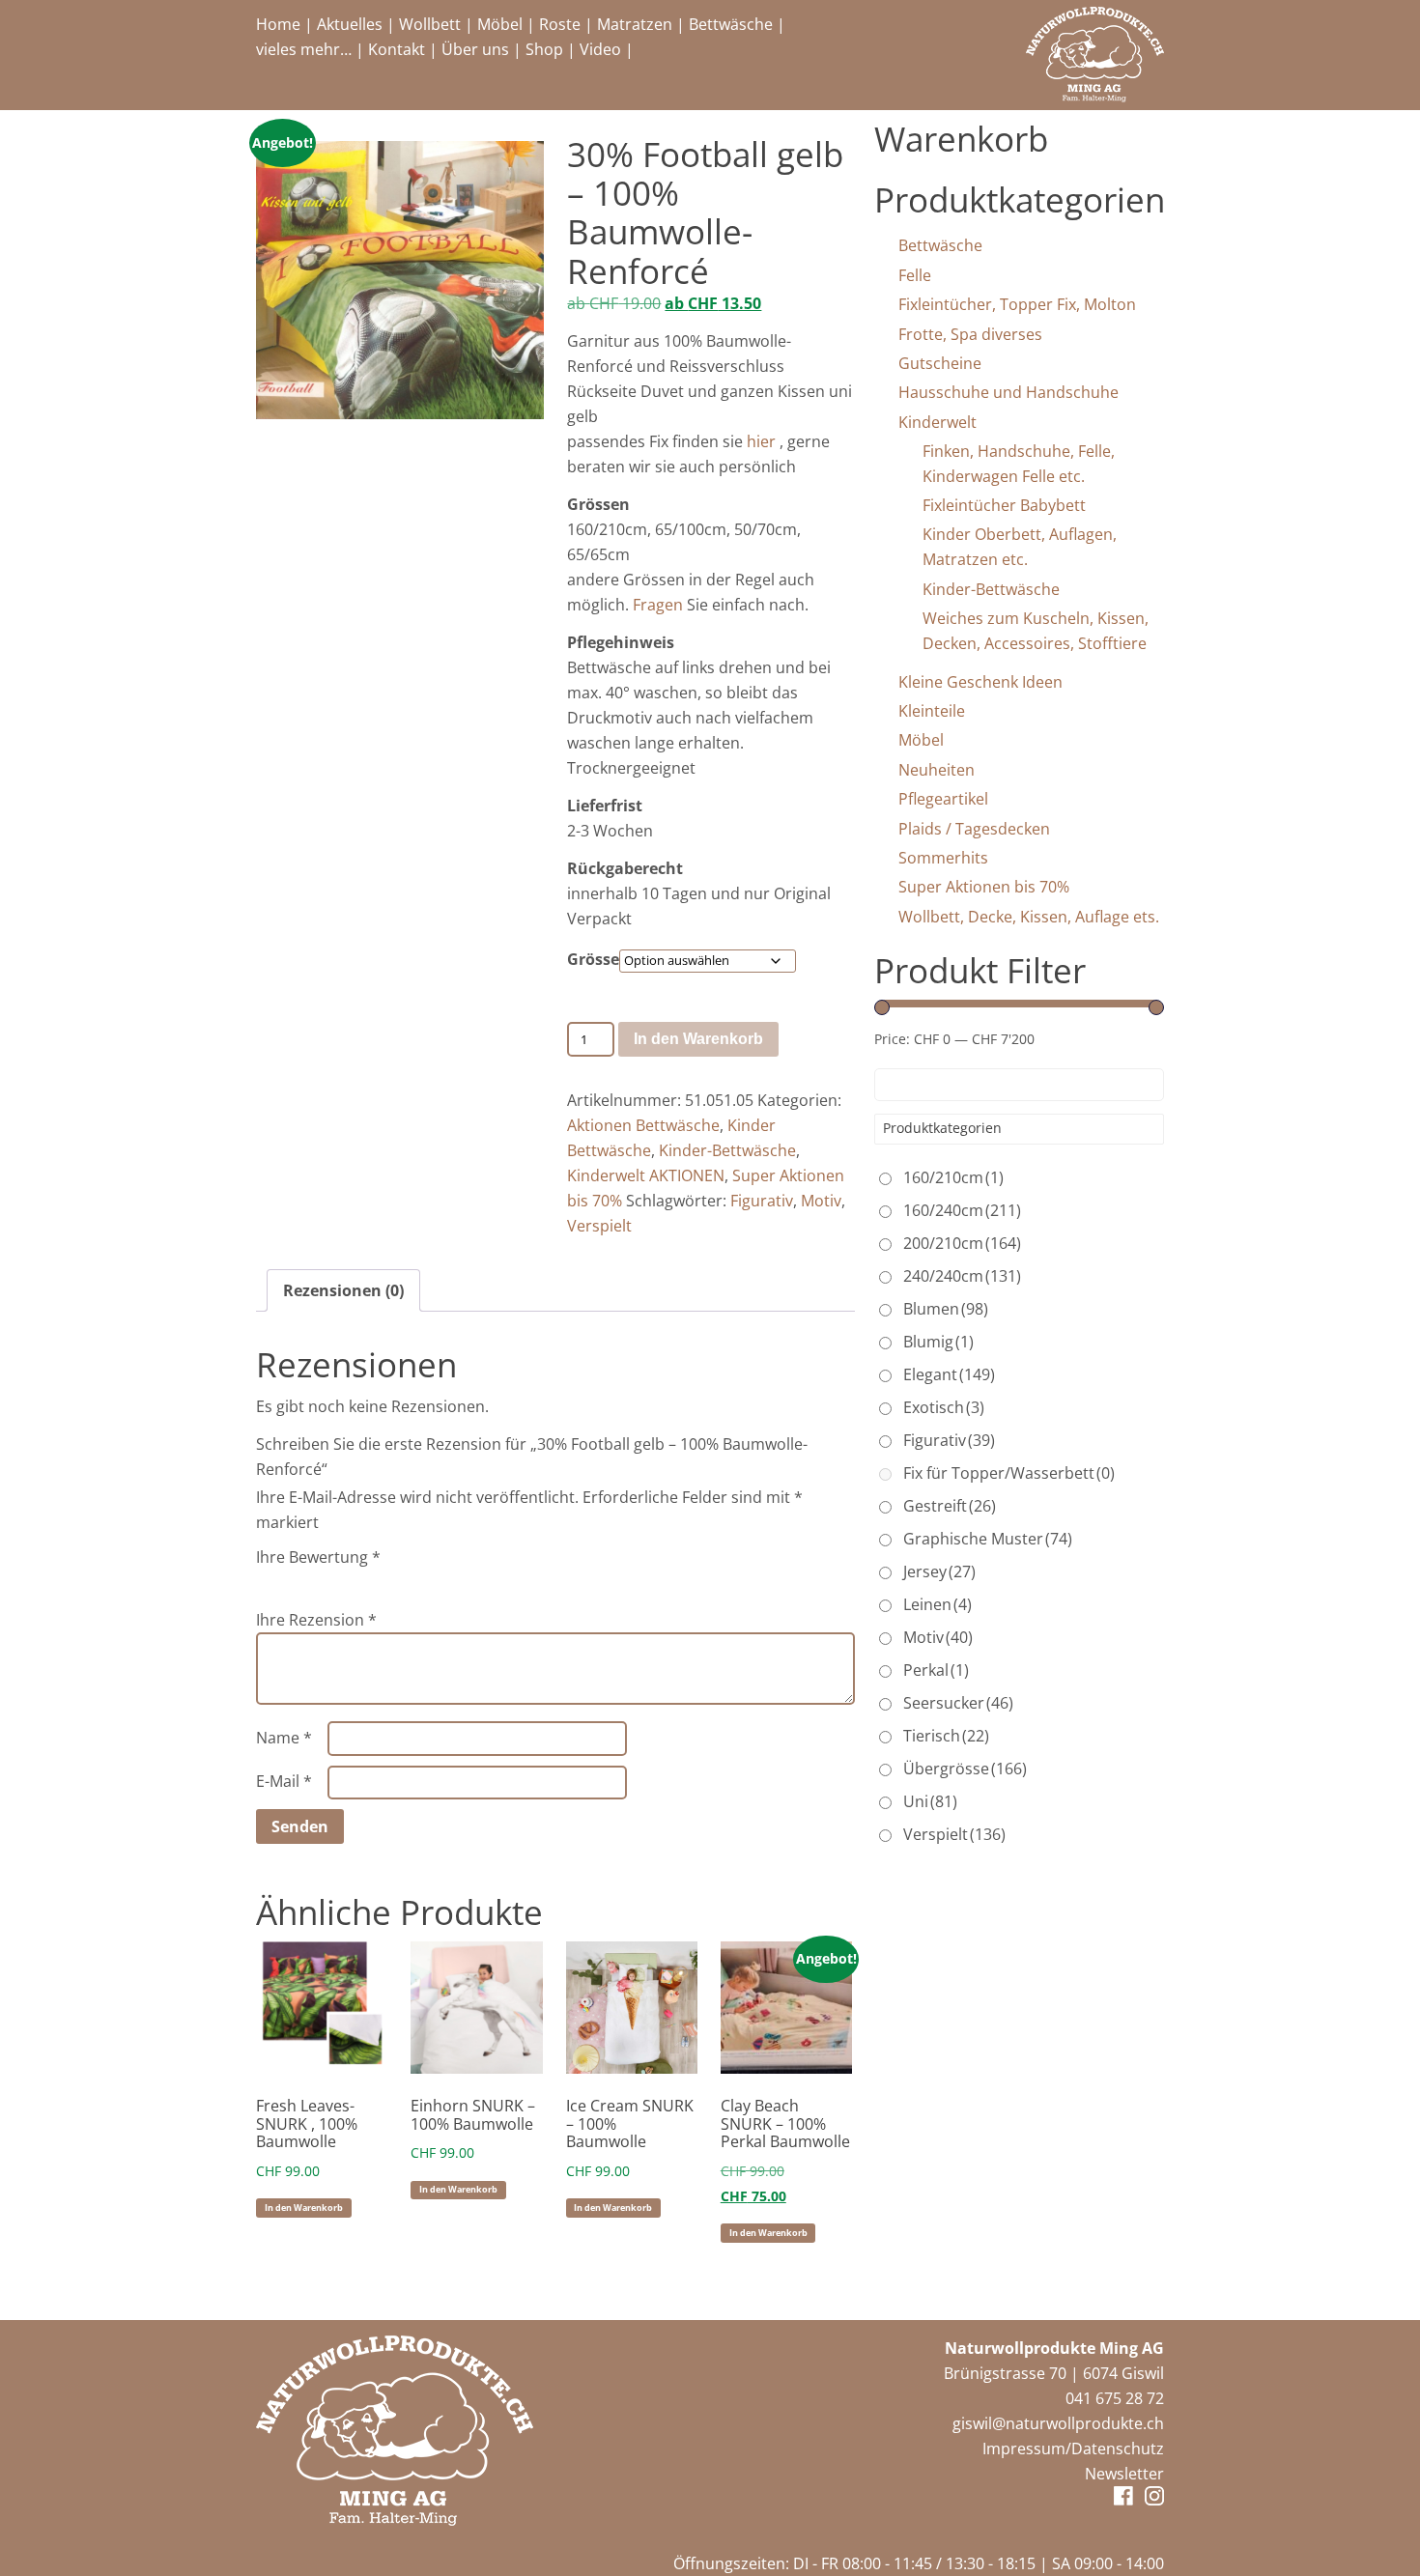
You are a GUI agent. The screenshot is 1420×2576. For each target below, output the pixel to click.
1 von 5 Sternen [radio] (268, 1581)
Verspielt (599, 1226)
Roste (560, 24)
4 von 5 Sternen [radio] (349, 1581)
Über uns (475, 49)
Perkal (936, 1670)
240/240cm (962, 1276)
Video (600, 49)
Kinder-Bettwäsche (727, 1150)
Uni (930, 1801)
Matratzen (635, 24)
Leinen (937, 1604)
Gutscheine (940, 363)
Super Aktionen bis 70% (984, 887)
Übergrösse (965, 1769)
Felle (915, 275)
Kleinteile (932, 711)
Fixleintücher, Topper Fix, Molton (1017, 304)
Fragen (658, 605)
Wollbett (430, 24)
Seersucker (958, 1703)
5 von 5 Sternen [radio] (376, 1581)
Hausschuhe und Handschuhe (1008, 392)
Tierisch (946, 1736)
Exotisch (944, 1407)
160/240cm (962, 1210)
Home (278, 24)
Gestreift (950, 1506)
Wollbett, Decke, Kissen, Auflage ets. (1029, 917)
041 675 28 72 (1115, 2398)
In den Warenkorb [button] (304, 2208)
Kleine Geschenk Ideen (980, 682)
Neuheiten (937, 770)
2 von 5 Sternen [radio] (295, 1581)
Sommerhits (943, 858)
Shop (544, 49)
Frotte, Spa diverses (970, 334)
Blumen (946, 1309)
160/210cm (953, 1177)
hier (761, 441)
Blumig (938, 1342)
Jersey (939, 1571)
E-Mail (284, 1781)
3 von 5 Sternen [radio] (322, 1581)
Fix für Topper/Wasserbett (1009, 1473)
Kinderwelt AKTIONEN (646, 1175)
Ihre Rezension (316, 1620)
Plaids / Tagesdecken (974, 829)
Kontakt (397, 49)
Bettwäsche (731, 24)
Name (284, 1738)
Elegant (949, 1374)
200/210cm (962, 1243)
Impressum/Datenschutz (1073, 2449)
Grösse (593, 959)
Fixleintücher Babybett (1004, 505)
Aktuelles (350, 24)
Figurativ (762, 1201)
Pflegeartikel (943, 799)
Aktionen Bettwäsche (643, 1125)
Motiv (821, 1201)
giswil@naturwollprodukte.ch (1058, 2423)
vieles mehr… (304, 49)
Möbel (500, 24)
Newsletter (1124, 2474)
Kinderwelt (937, 422)
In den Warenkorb (698, 1039)
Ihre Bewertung (318, 1557)
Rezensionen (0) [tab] (343, 1290)
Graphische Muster (988, 1539)
